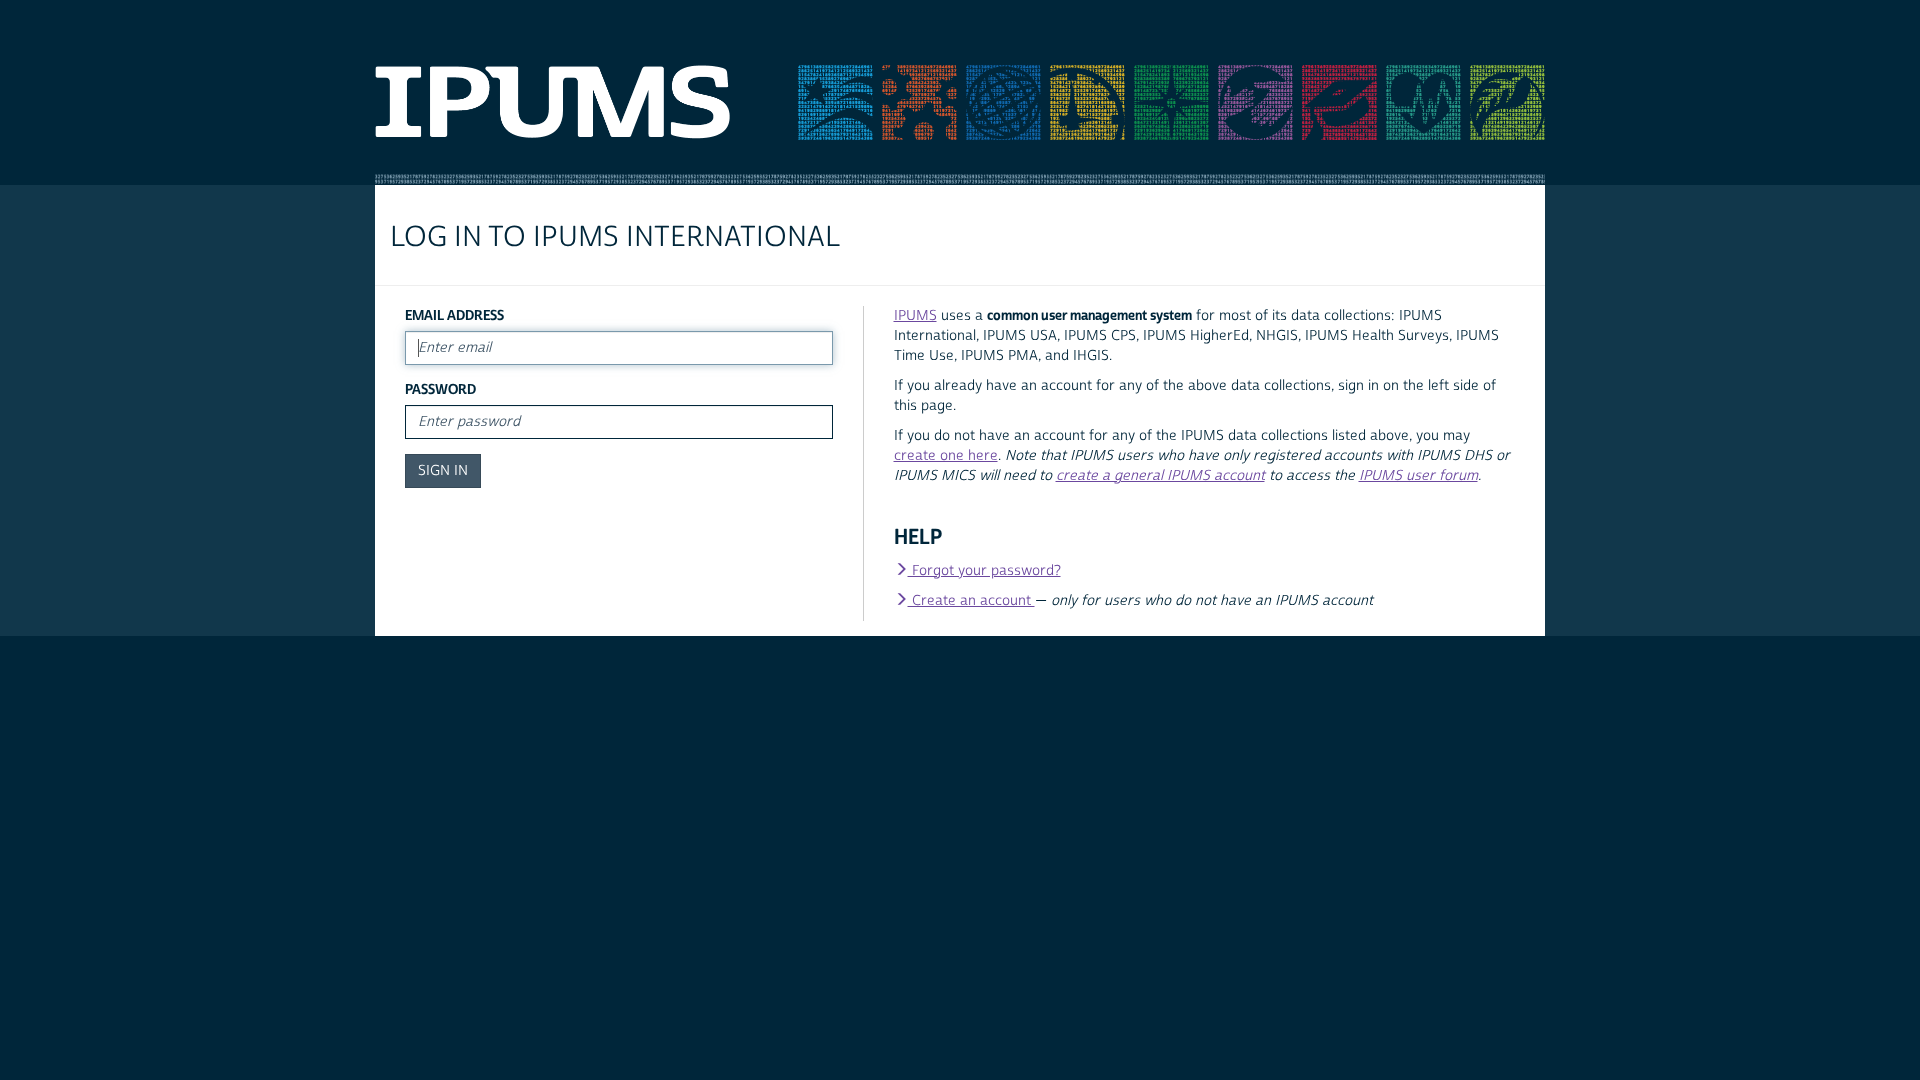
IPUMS (915, 316)
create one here (946, 456)
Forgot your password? (984, 571)
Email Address (454, 315)
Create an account (971, 601)
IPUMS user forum (1418, 476)
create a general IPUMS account (1160, 476)
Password (440, 389)
